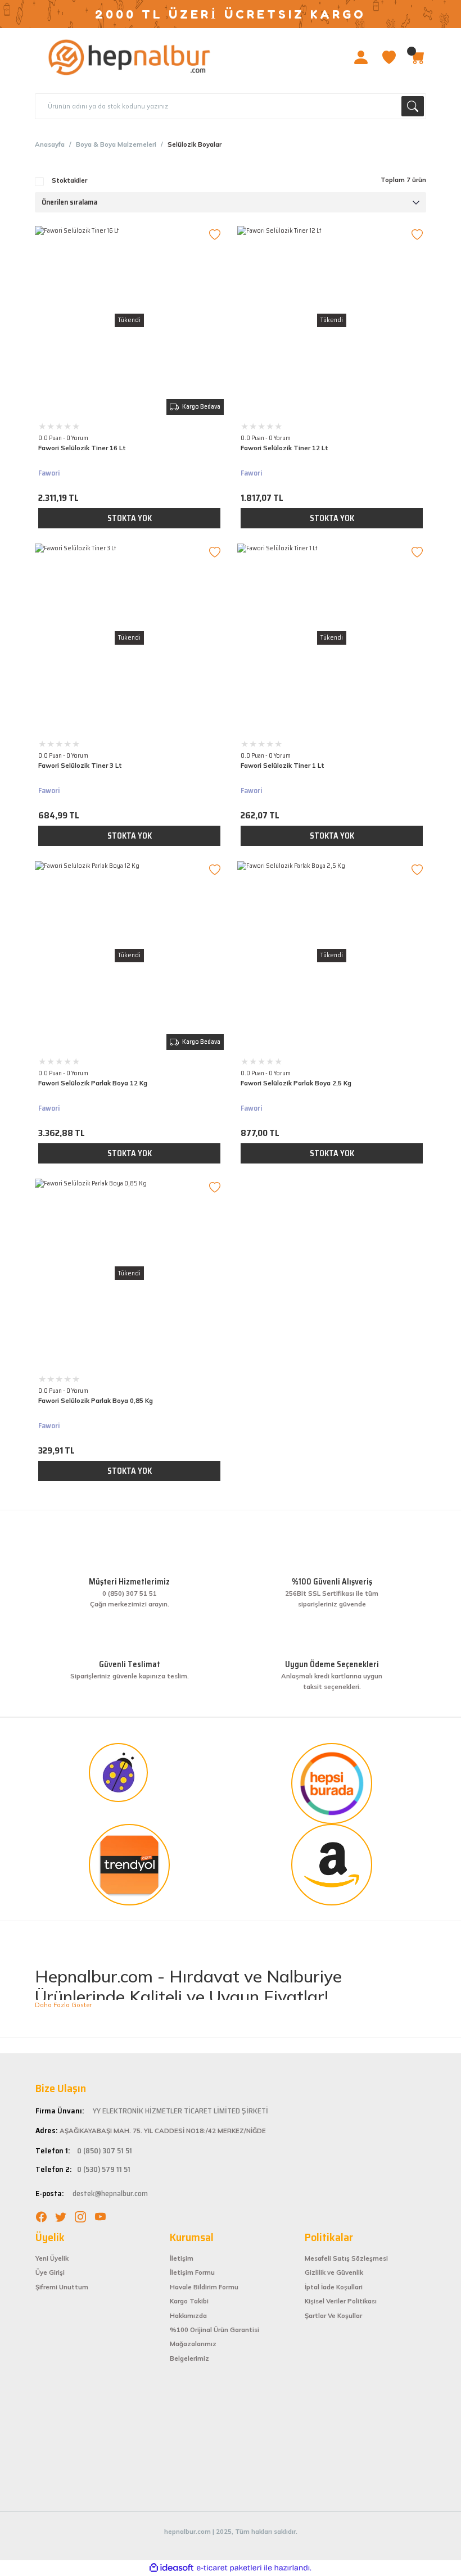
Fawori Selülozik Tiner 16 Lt (82, 448)
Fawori (49, 473)
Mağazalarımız (193, 2344)
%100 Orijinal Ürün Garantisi (214, 2330)
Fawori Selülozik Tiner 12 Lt (284, 448)
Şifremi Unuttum (62, 2287)
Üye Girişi (50, 2272)
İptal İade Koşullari (334, 2287)
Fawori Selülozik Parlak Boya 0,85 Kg (96, 1401)
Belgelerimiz (189, 2358)
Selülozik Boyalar (195, 144)
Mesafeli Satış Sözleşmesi (346, 2258)
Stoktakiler (69, 180)
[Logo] (130, 57)
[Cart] (417, 57)
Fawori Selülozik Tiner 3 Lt (80, 766)
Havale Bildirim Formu (204, 2287)
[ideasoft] (171, 2568)
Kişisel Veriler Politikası (341, 2301)
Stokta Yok (130, 518)
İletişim (182, 2258)
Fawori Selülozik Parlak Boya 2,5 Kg (296, 1083)
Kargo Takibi (189, 2301)
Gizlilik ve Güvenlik (334, 2272)
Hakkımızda (188, 2316)
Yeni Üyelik (52, 2258)
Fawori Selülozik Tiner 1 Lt (283, 766)
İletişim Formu (192, 2272)
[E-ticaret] (229, 2568)
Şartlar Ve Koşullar (333, 2316)
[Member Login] (361, 57)
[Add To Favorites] (215, 235)
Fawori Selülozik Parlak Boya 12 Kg (93, 1083)
